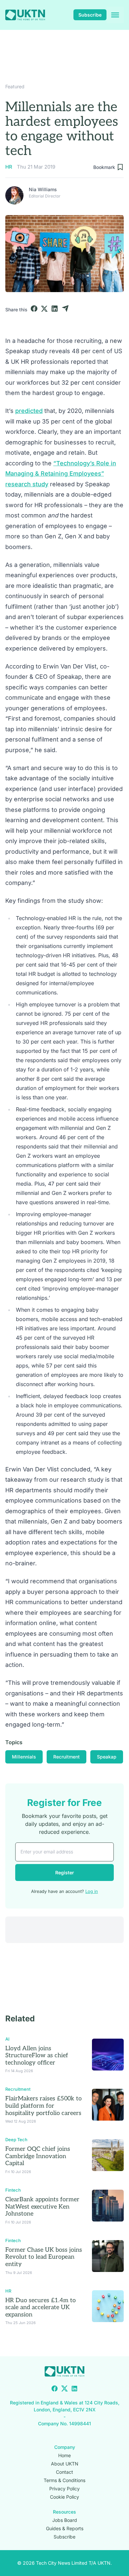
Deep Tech (16, 2140)
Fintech (13, 2190)
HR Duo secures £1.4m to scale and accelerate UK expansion (41, 2307)
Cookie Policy (64, 2497)
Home (64, 2455)
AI (7, 2039)
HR (9, 167)
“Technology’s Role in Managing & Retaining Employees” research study (61, 474)
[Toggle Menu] (115, 15)
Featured (15, 86)
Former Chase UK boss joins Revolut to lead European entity (44, 2257)
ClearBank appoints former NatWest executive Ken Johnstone (42, 2207)
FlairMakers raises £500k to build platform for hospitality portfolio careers (43, 2106)
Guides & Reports (65, 2528)
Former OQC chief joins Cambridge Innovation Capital (38, 2156)
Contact (64, 2472)
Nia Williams (43, 189)
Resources (64, 2512)
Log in (92, 1891)
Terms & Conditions (64, 2480)
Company (65, 2447)
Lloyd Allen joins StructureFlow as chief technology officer (37, 2056)
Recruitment (66, 1757)
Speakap (107, 1757)
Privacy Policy (64, 2489)
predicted (29, 411)
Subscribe (90, 15)
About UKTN (65, 2464)
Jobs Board (65, 2520)
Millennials (24, 1757)
